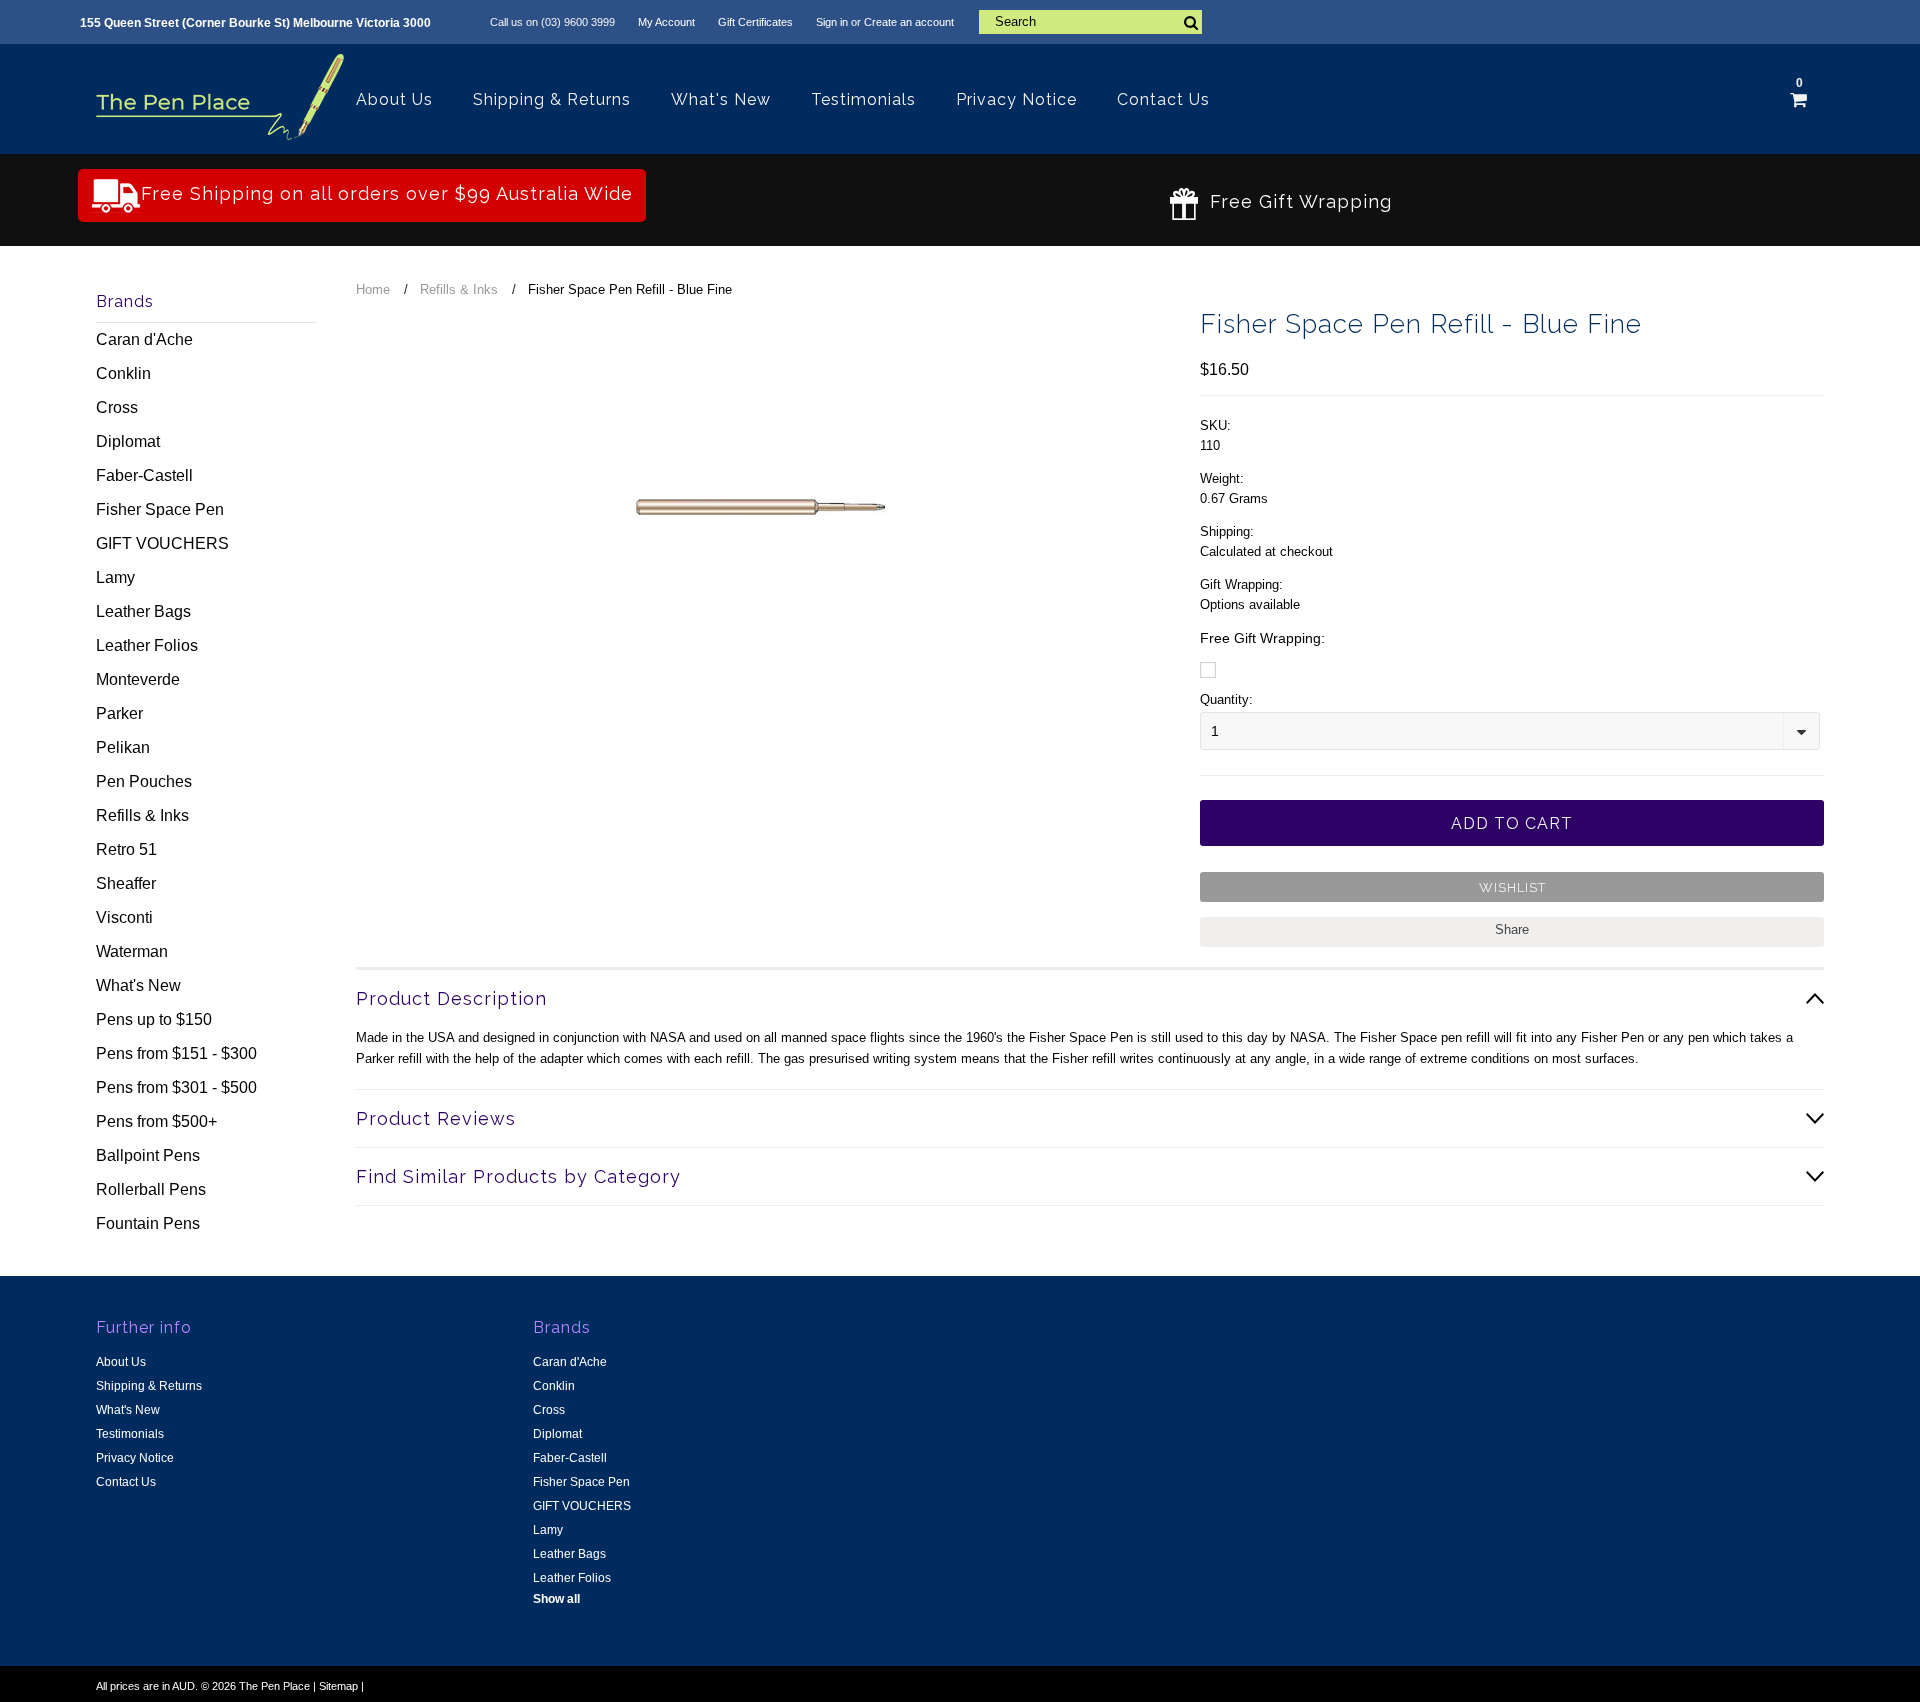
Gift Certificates (755, 22)
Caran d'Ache (144, 339)
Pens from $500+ (156, 1121)
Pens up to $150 (154, 1019)
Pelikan (123, 747)
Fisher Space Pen (160, 509)
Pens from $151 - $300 (176, 1053)
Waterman (132, 951)
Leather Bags (143, 611)
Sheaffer (126, 883)
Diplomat (128, 441)
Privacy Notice (1016, 99)
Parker (119, 713)
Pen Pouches (144, 781)
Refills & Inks (142, 815)
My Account (666, 22)
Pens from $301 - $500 (176, 1087)
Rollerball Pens (151, 1189)
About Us (394, 99)
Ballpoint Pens (148, 1155)
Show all (556, 1599)
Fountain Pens (148, 1223)
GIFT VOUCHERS (162, 543)
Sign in (832, 22)
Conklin (123, 373)
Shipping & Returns (552, 99)
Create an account (909, 22)
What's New (721, 99)
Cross (117, 407)
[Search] (1190, 22)
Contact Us (1163, 99)
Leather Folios (147, 645)
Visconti (124, 917)
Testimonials (863, 99)
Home (373, 289)
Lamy (115, 577)
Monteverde (138, 679)
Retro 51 (126, 849)
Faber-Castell (144, 475)
